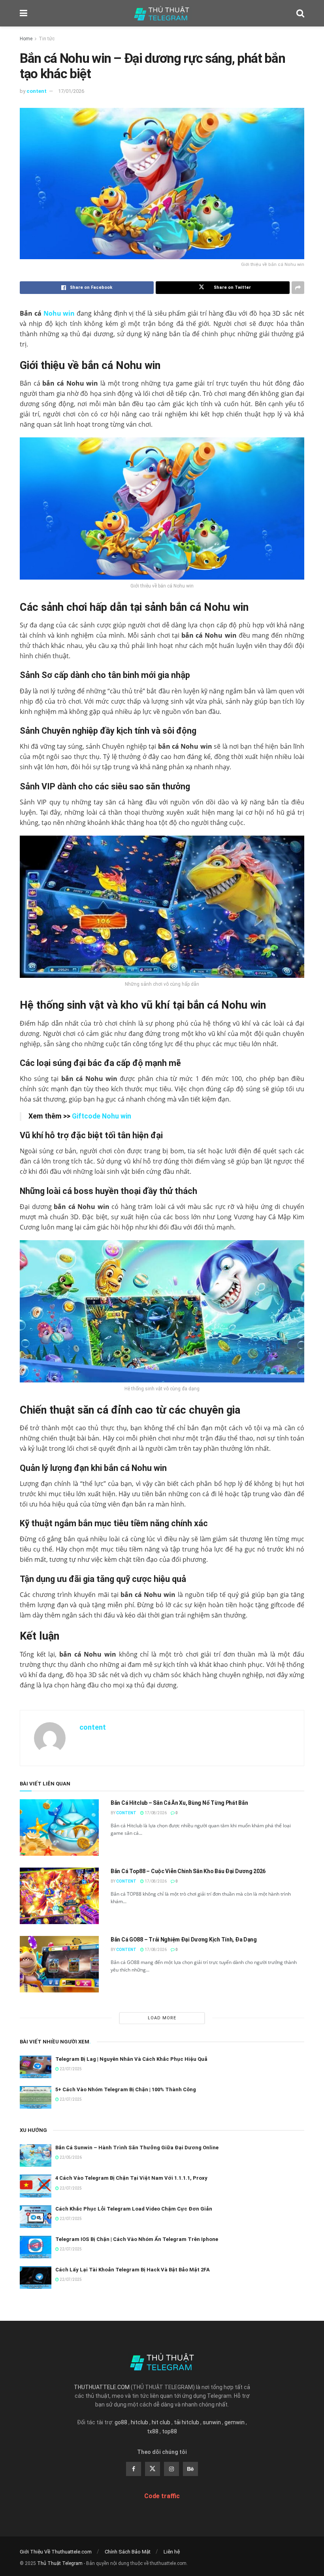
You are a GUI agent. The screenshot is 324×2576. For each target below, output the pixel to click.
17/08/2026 (155, 1813)
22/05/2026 (70, 2157)
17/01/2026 (71, 91)
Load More (162, 2018)
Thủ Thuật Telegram (60, 2563)
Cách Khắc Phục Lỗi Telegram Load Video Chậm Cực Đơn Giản (134, 2209)
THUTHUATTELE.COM (102, 2387)
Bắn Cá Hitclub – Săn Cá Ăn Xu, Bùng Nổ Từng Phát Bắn (179, 1803)
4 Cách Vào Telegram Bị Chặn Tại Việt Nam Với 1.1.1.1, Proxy (131, 2178)
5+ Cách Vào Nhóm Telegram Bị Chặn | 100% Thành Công (126, 2089)
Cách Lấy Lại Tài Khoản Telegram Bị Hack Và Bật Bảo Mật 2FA (133, 2270)
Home (26, 39)
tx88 (153, 2431)
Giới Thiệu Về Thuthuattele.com (56, 2552)
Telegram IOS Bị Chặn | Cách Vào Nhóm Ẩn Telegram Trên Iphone (137, 2239)
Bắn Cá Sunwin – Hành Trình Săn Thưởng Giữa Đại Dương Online (137, 2148)
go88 (121, 2422)
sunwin (212, 2422)
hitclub (139, 2422)
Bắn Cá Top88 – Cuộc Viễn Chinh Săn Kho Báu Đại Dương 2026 (188, 1871)
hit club (161, 2422)
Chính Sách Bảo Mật (128, 2552)
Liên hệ (172, 2552)
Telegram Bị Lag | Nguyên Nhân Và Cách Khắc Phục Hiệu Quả (131, 2059)
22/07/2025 (70, 2069)
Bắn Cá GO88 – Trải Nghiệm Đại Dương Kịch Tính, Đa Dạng (184, 1940)
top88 (170, 2431)
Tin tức (47, 39)
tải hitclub (186, 2422)
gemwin (235, 2422)
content (37, 91)
